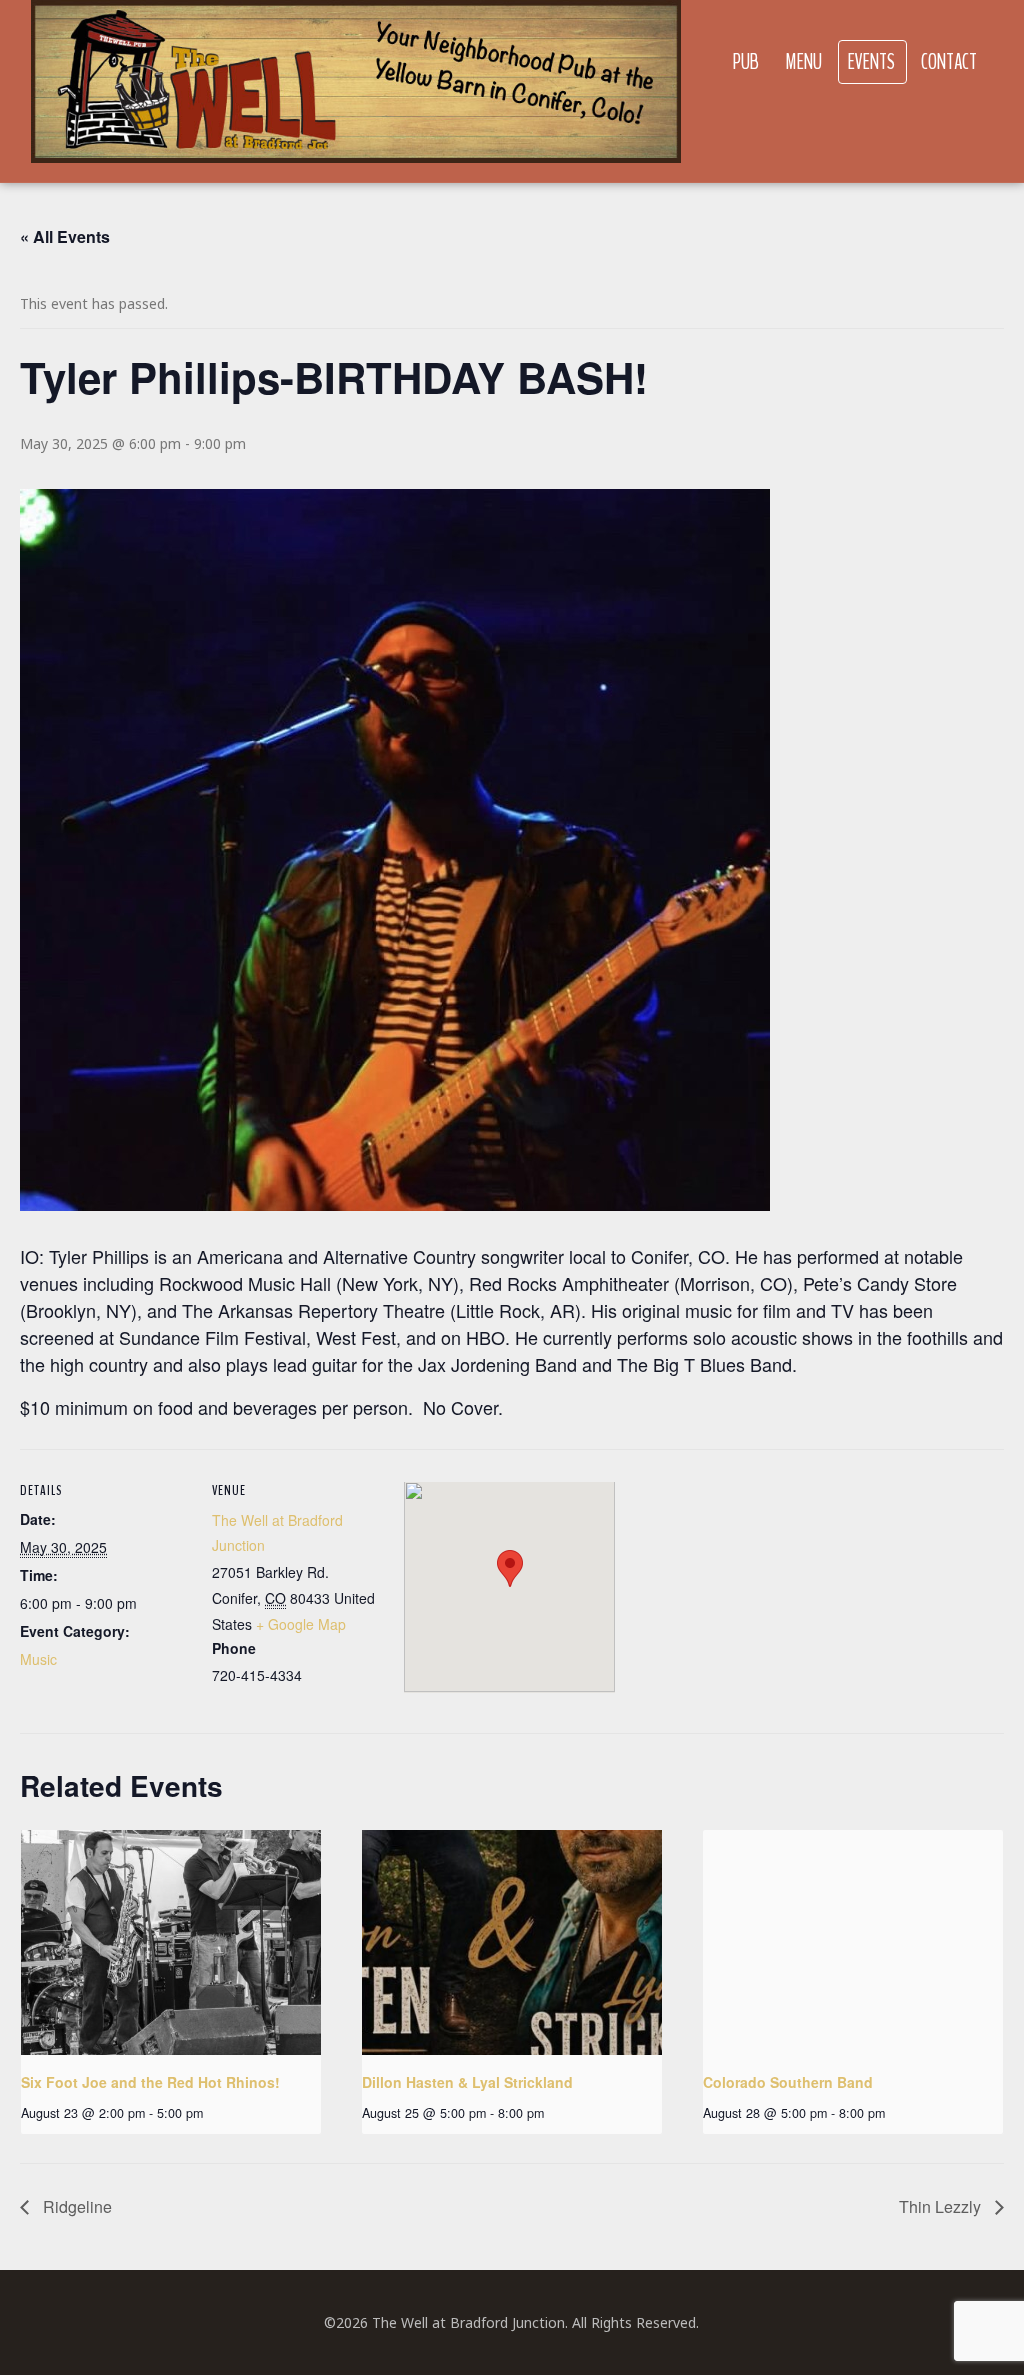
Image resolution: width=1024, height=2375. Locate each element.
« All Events (65, 236)
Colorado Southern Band (788, 2082)
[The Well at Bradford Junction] (356, 91)
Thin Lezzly (942, 2206)
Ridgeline (75, 2206)
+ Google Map (301, 1624)
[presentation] (171, 1942)
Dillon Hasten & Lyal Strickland (467, 2082)
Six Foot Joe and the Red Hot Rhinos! (150, 2082)
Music (38, 1659)
